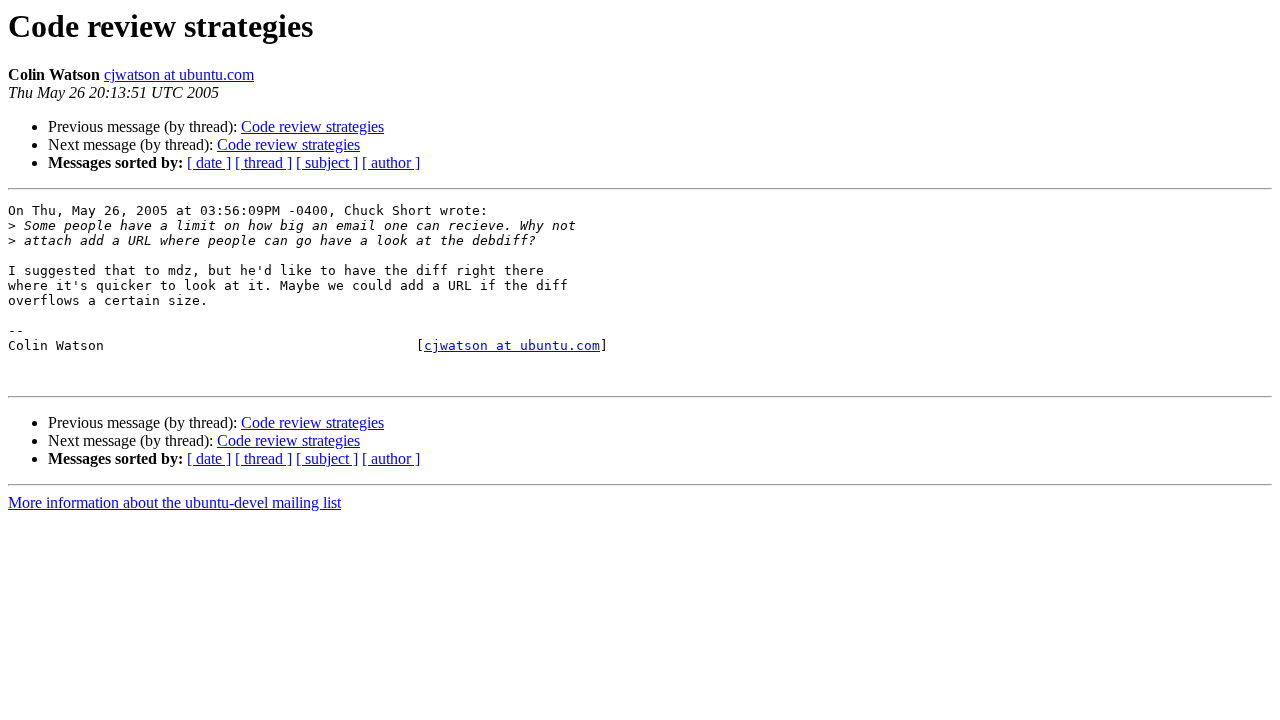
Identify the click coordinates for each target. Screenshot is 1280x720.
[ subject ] (327, 162)
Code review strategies (312, 126)
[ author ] (391, 162)
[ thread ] (263, 162)
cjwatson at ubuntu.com (179, 74)
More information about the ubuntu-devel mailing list (174, 502)
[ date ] (209, 162)
